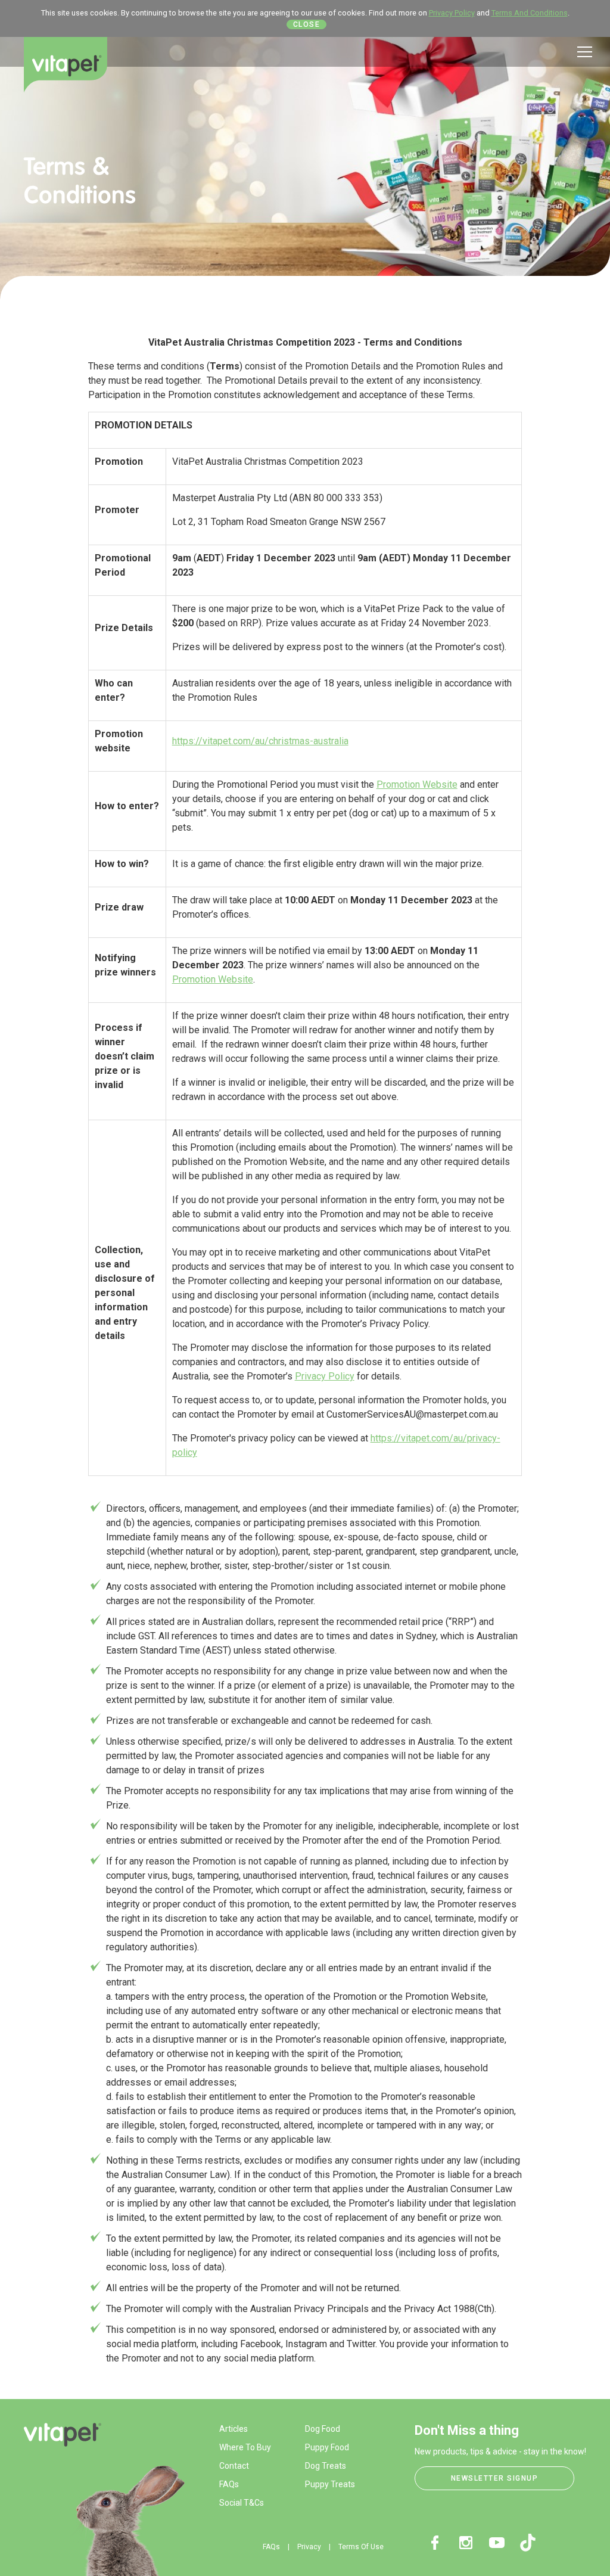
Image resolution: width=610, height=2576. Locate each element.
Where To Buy (245, 2447)
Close (307, 24)
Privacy (309, 2547)
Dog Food (323, 2429)
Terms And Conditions (530, 13)
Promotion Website (417, 784)
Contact (234, 2466)
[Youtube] (497, 2543)
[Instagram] (466, 2543)
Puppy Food (327, 2447)
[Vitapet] (66, 65)
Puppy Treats (330, 2484)
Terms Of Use (361, 2547)
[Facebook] (435, 2543)
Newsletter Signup (495, 2478)
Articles (234, 2429)
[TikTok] (528, 2543)
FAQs (229, 2484)
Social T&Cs (242, 2503)
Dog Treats (326, 2466)
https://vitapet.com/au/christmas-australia (260, 741)
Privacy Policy (452, 13)
